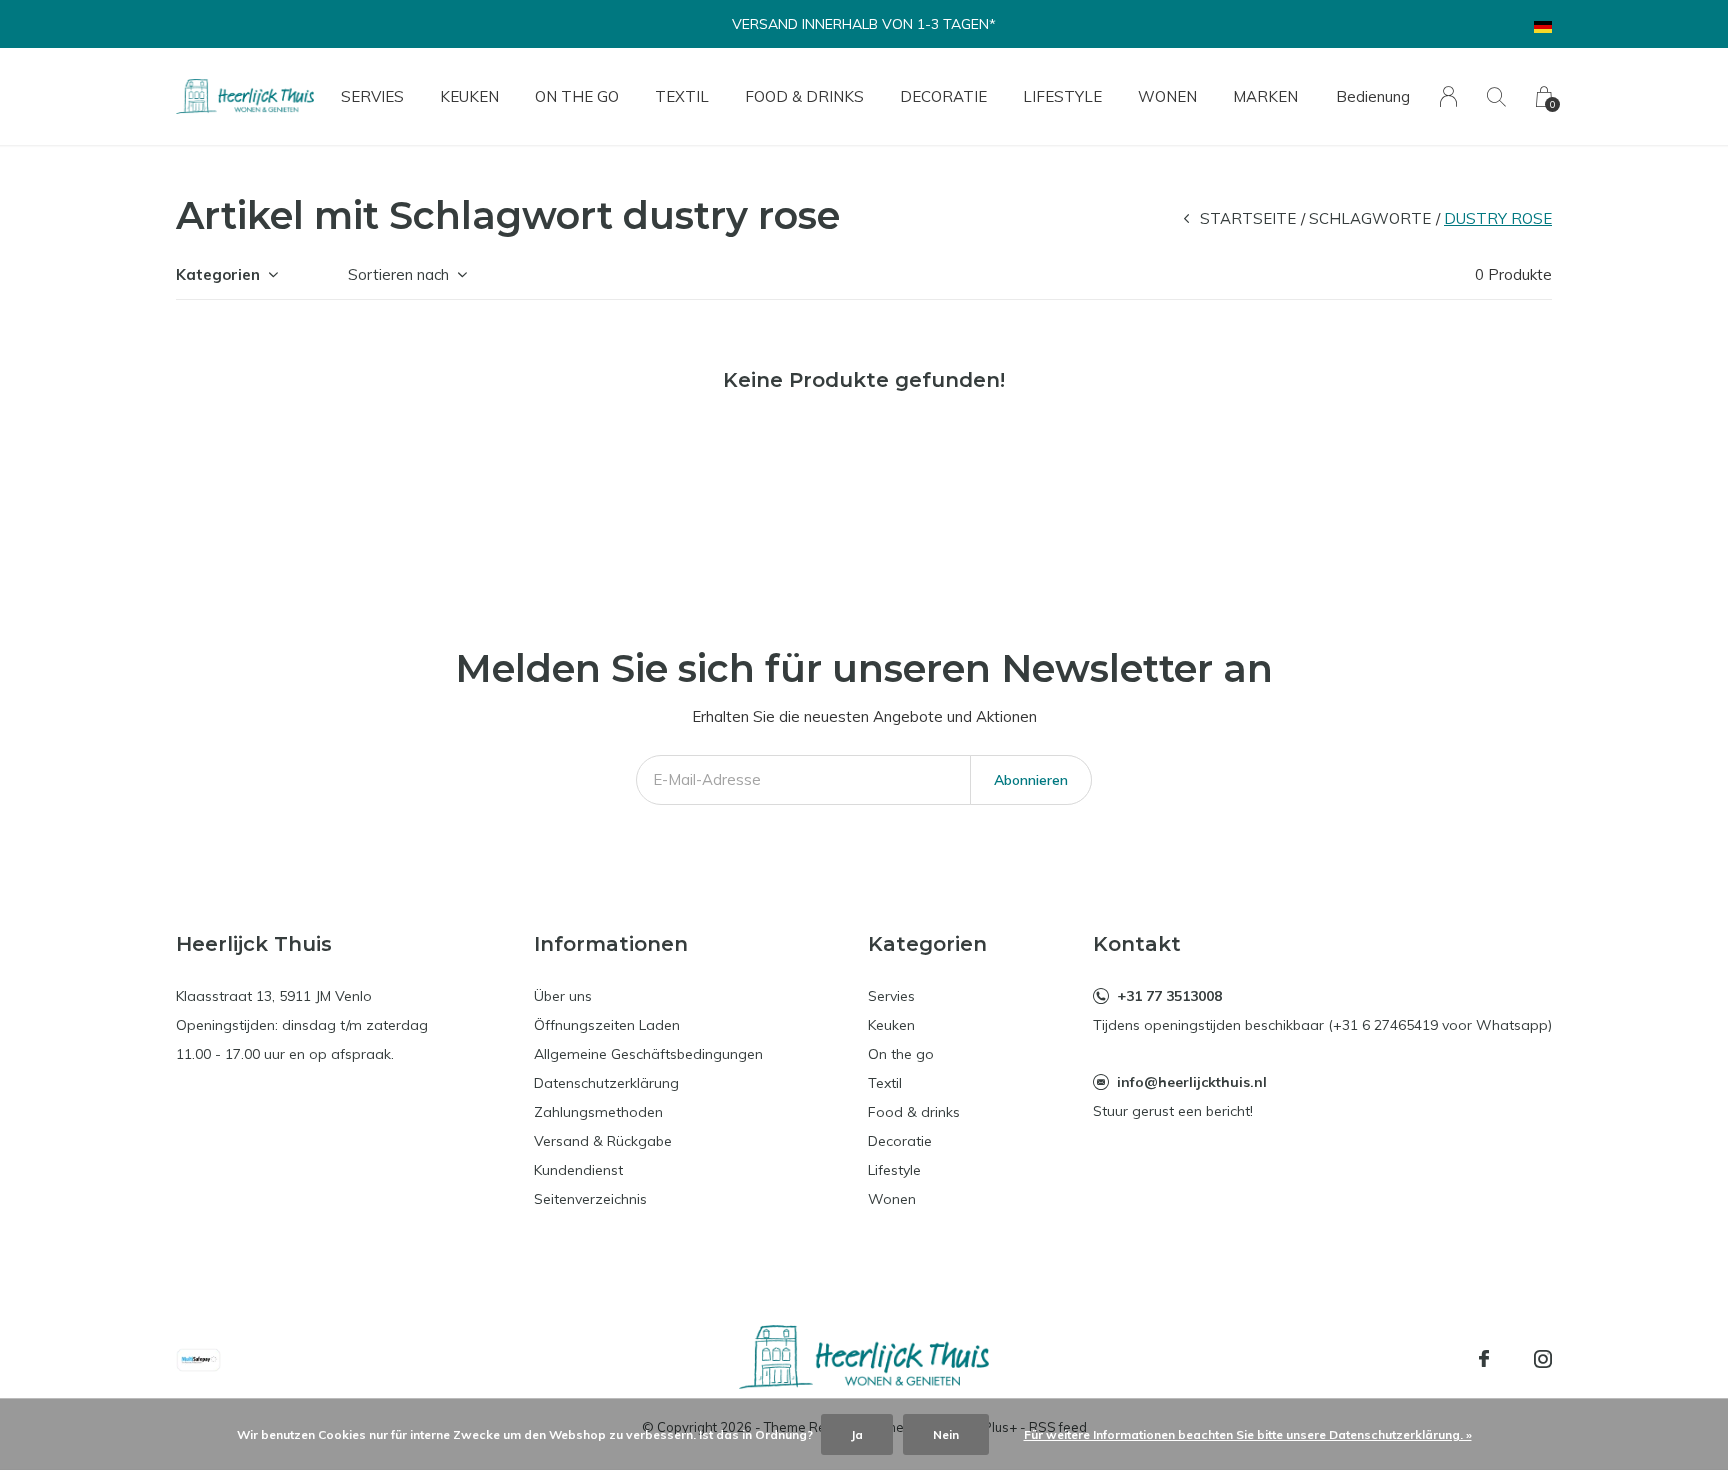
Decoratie (943, 96)
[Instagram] (1543, 1359)
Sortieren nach (398, 274)
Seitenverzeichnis (590, 1199)
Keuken (469, 96)
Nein (946, 1434)
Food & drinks (804, 96)
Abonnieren (1031, 780)
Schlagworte (1370, 218)
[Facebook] (1484, 1359)
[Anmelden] (1448, 96)
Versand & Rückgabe (603, 1141)
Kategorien (218, 274)
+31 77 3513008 (1169, 996)
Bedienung (1373, 96)
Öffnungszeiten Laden (607, 1025)
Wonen (1167, 96)
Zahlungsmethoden (598, 1112)
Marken (1265, 96)
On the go (577, 96)
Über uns (563, 996)
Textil (682, 96)
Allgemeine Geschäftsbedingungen (648, 1054)
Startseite (1248, 218)
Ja (857, 1434)
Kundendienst (578, 1170)
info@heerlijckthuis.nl (1192, 1082)
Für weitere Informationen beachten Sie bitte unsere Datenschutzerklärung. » (1248, 1434)
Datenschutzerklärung (606, 1083)
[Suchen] (1496, 96)
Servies (372, 96)
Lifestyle (1062, 96)
